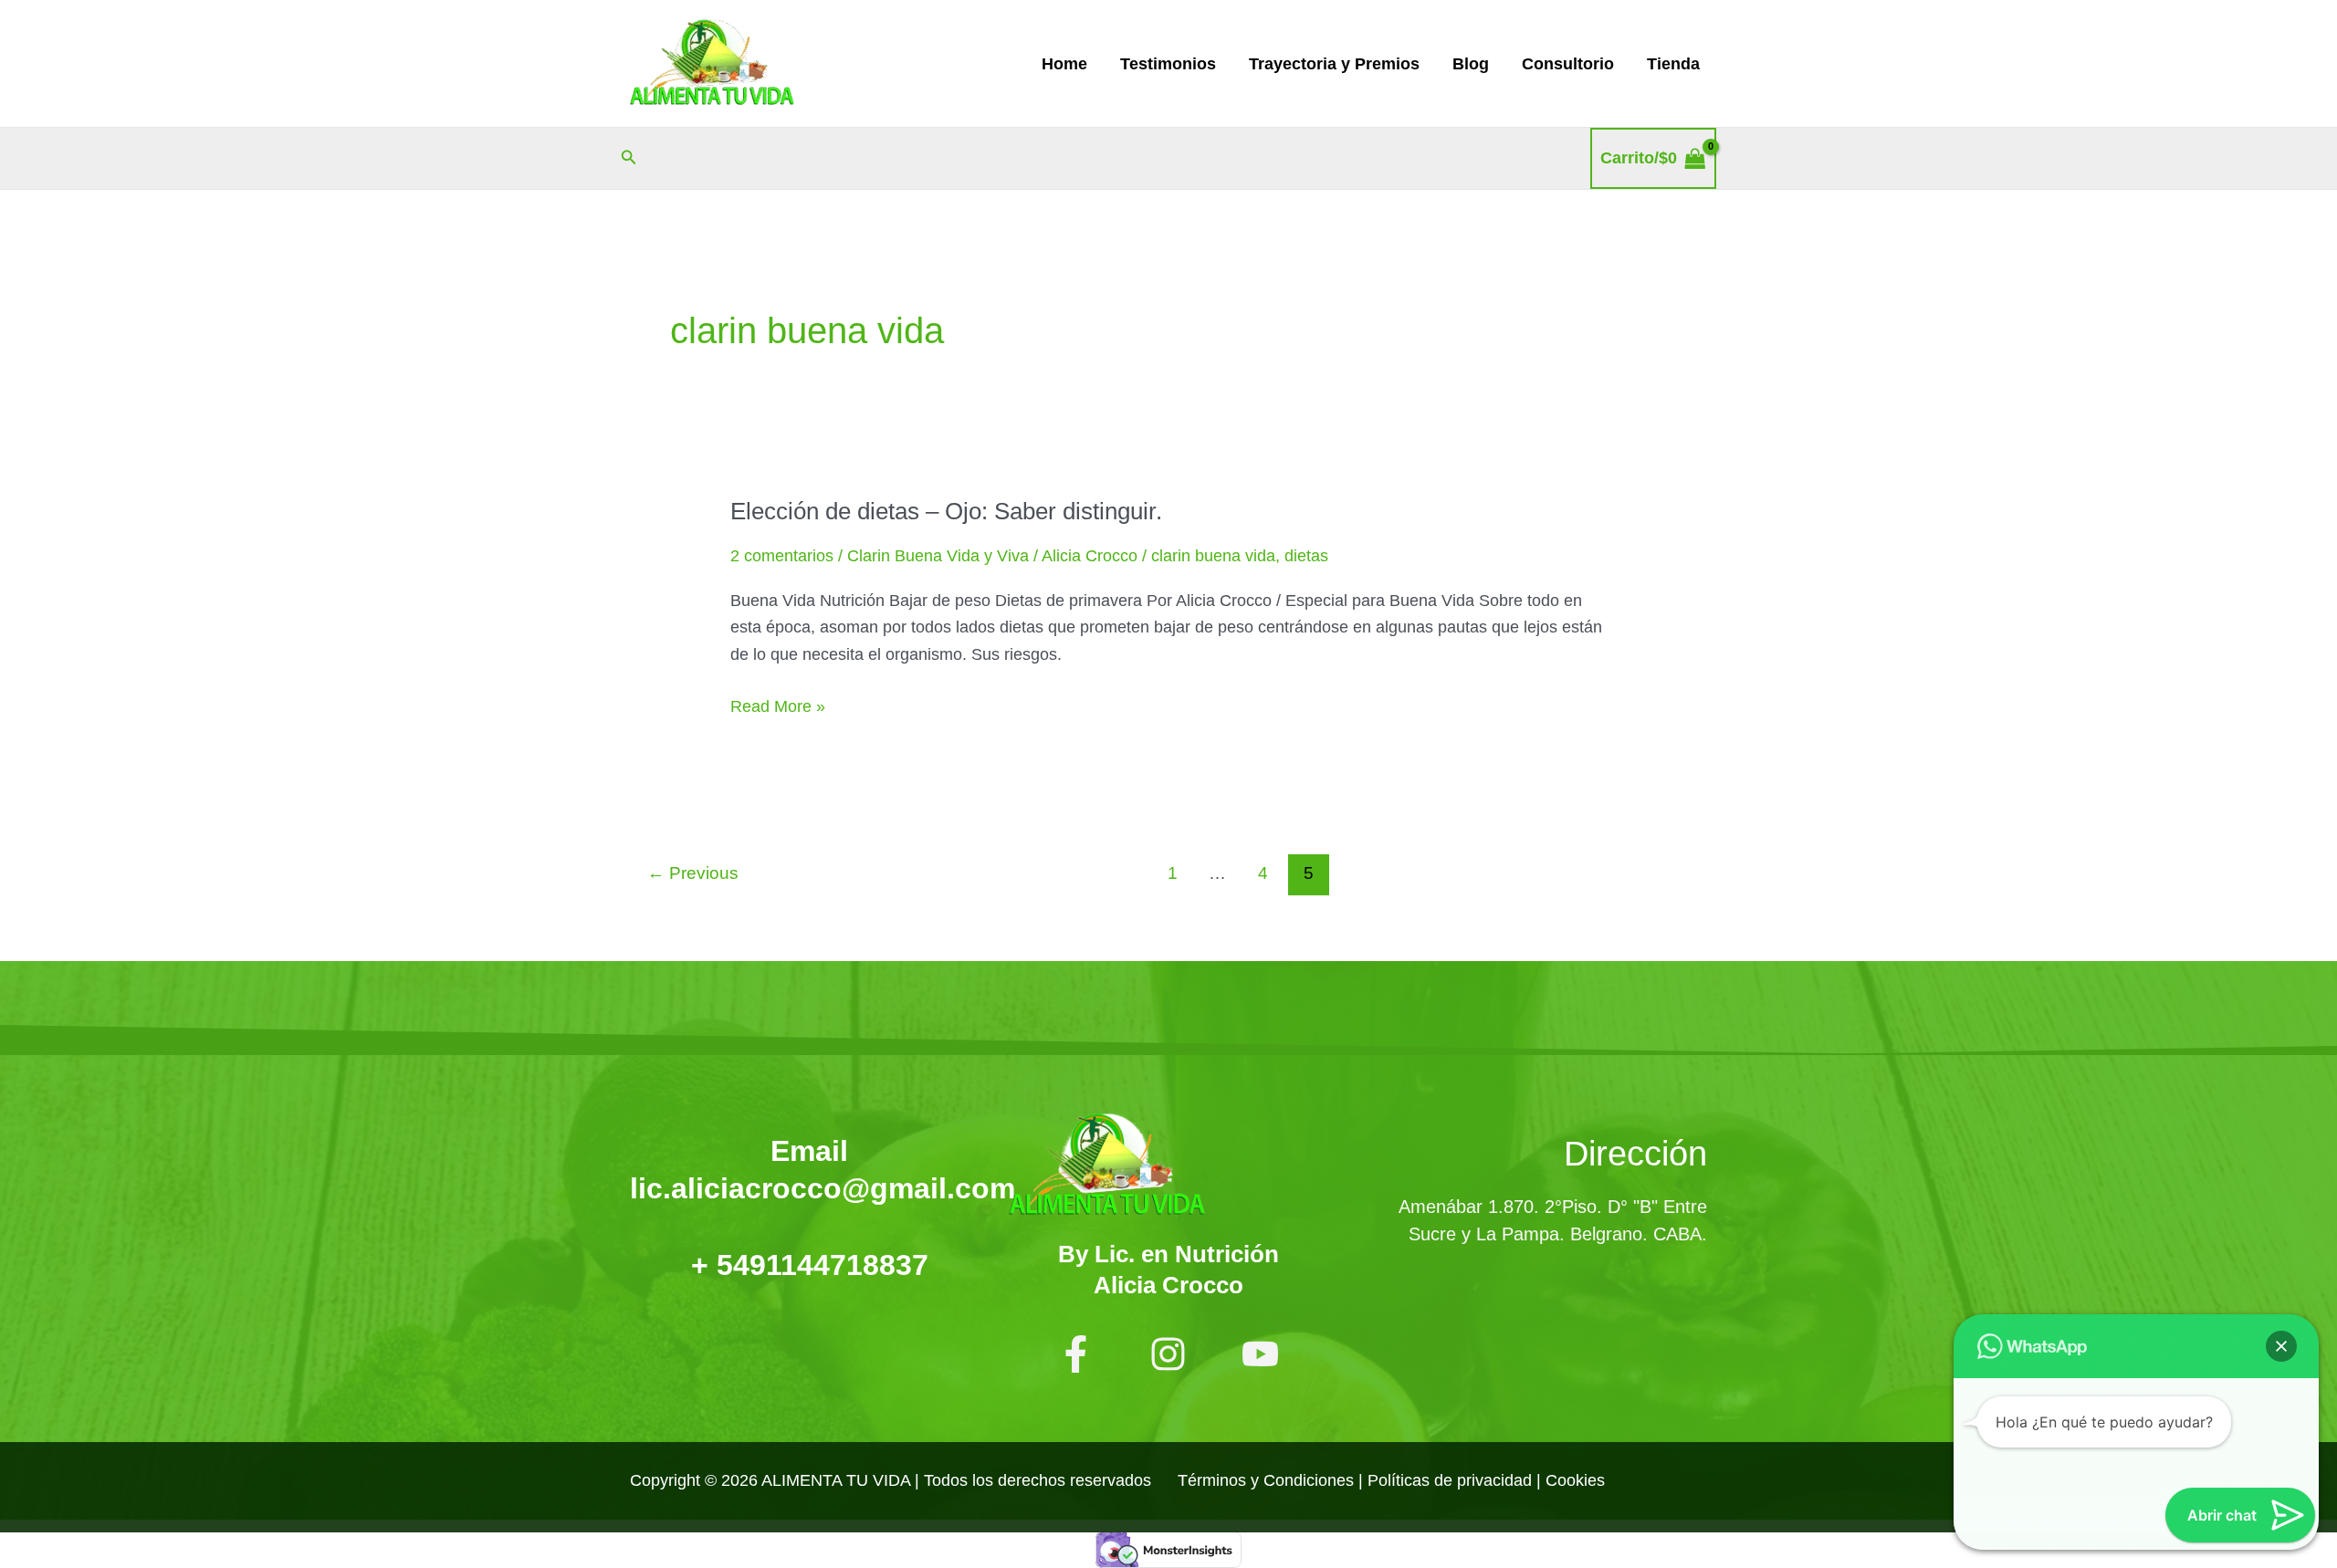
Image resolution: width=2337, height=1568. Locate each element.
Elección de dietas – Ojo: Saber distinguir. (946, 511)
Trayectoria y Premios (1334, 64)
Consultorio (1568, 64)
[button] (629, 158)
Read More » (778, 705)
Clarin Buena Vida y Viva (938, 556)
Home (1064, 64)
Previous (693, 873)
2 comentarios (782, 556)
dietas (1306, 556)
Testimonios (1168, 64)
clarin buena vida (1213, 556)
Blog (1471, 64)
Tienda (1673, 64)
